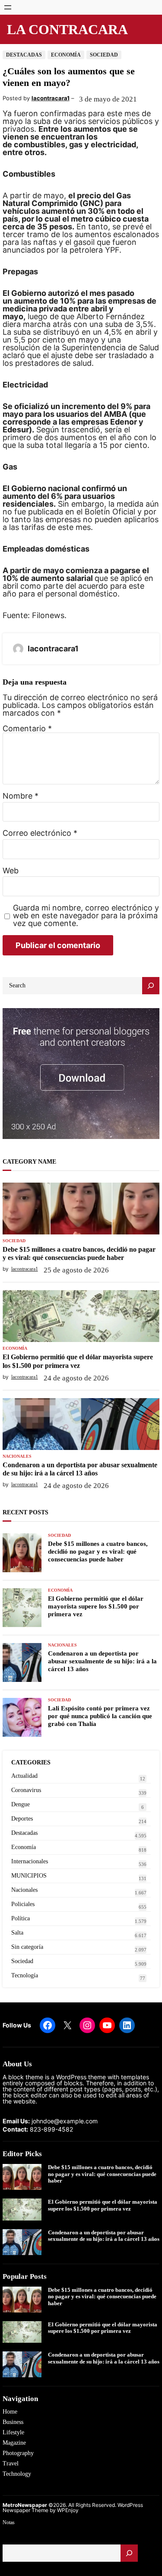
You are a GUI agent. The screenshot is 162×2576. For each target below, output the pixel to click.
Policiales (23, 1904)
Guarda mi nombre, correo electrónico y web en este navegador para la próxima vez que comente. (86, 916)
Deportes (22, 1819)
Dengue (21, 1804)
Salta (17, 1933)
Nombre (21, 796)
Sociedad (104, 55)
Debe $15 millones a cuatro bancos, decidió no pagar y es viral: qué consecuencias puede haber (79, 1253)
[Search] (151, 986)
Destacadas (24, 55)
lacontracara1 (51, 98)
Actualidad (24, 1776)
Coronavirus (26, 1790)
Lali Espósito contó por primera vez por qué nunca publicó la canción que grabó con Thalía (100, 1716)
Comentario (27, 728)
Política (21, 1918)
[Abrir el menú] (8, 7)
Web (11, 871)
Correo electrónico (40, 833)
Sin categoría (27, 1947)
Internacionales (30, 1861)
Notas (9, 2522)
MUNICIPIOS (29, 1876)
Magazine (14, 2443)
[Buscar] (129, 2553)
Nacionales (17, 1456)
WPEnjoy (68, 2510)
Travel (11, 2463)
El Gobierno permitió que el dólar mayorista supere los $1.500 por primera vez (78, 1361)
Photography (18, 2453)
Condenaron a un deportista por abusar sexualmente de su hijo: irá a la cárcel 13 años (80, 1469)
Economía (66, 55)
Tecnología (25, 1975)
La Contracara (67, 29)
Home (10, 2412)
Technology (17, 2474)
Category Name (29, 1162)
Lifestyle (13, 2432)
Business (13, 2422)
